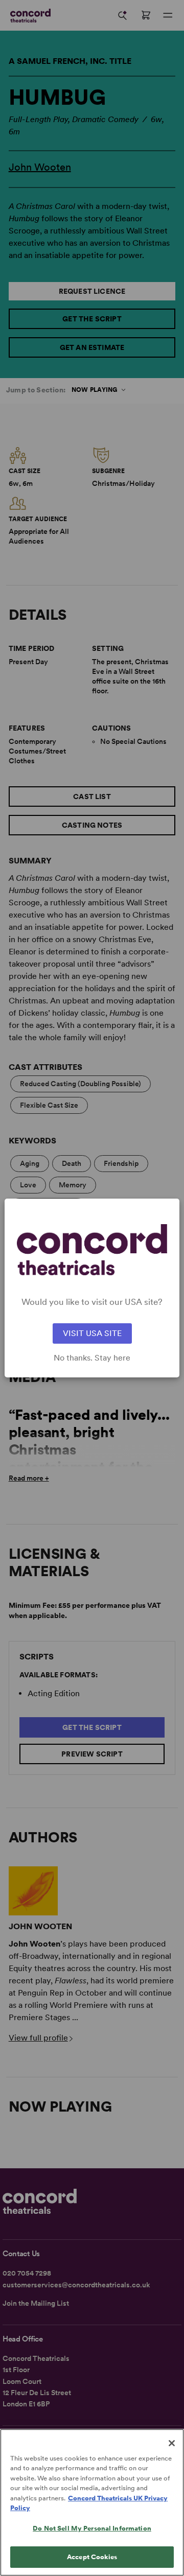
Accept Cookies (92, 2557)
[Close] (172, 2443)
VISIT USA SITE (92, 1333)
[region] (92, 2502)
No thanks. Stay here (92, 1358)
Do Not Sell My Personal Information (92, 2528)
